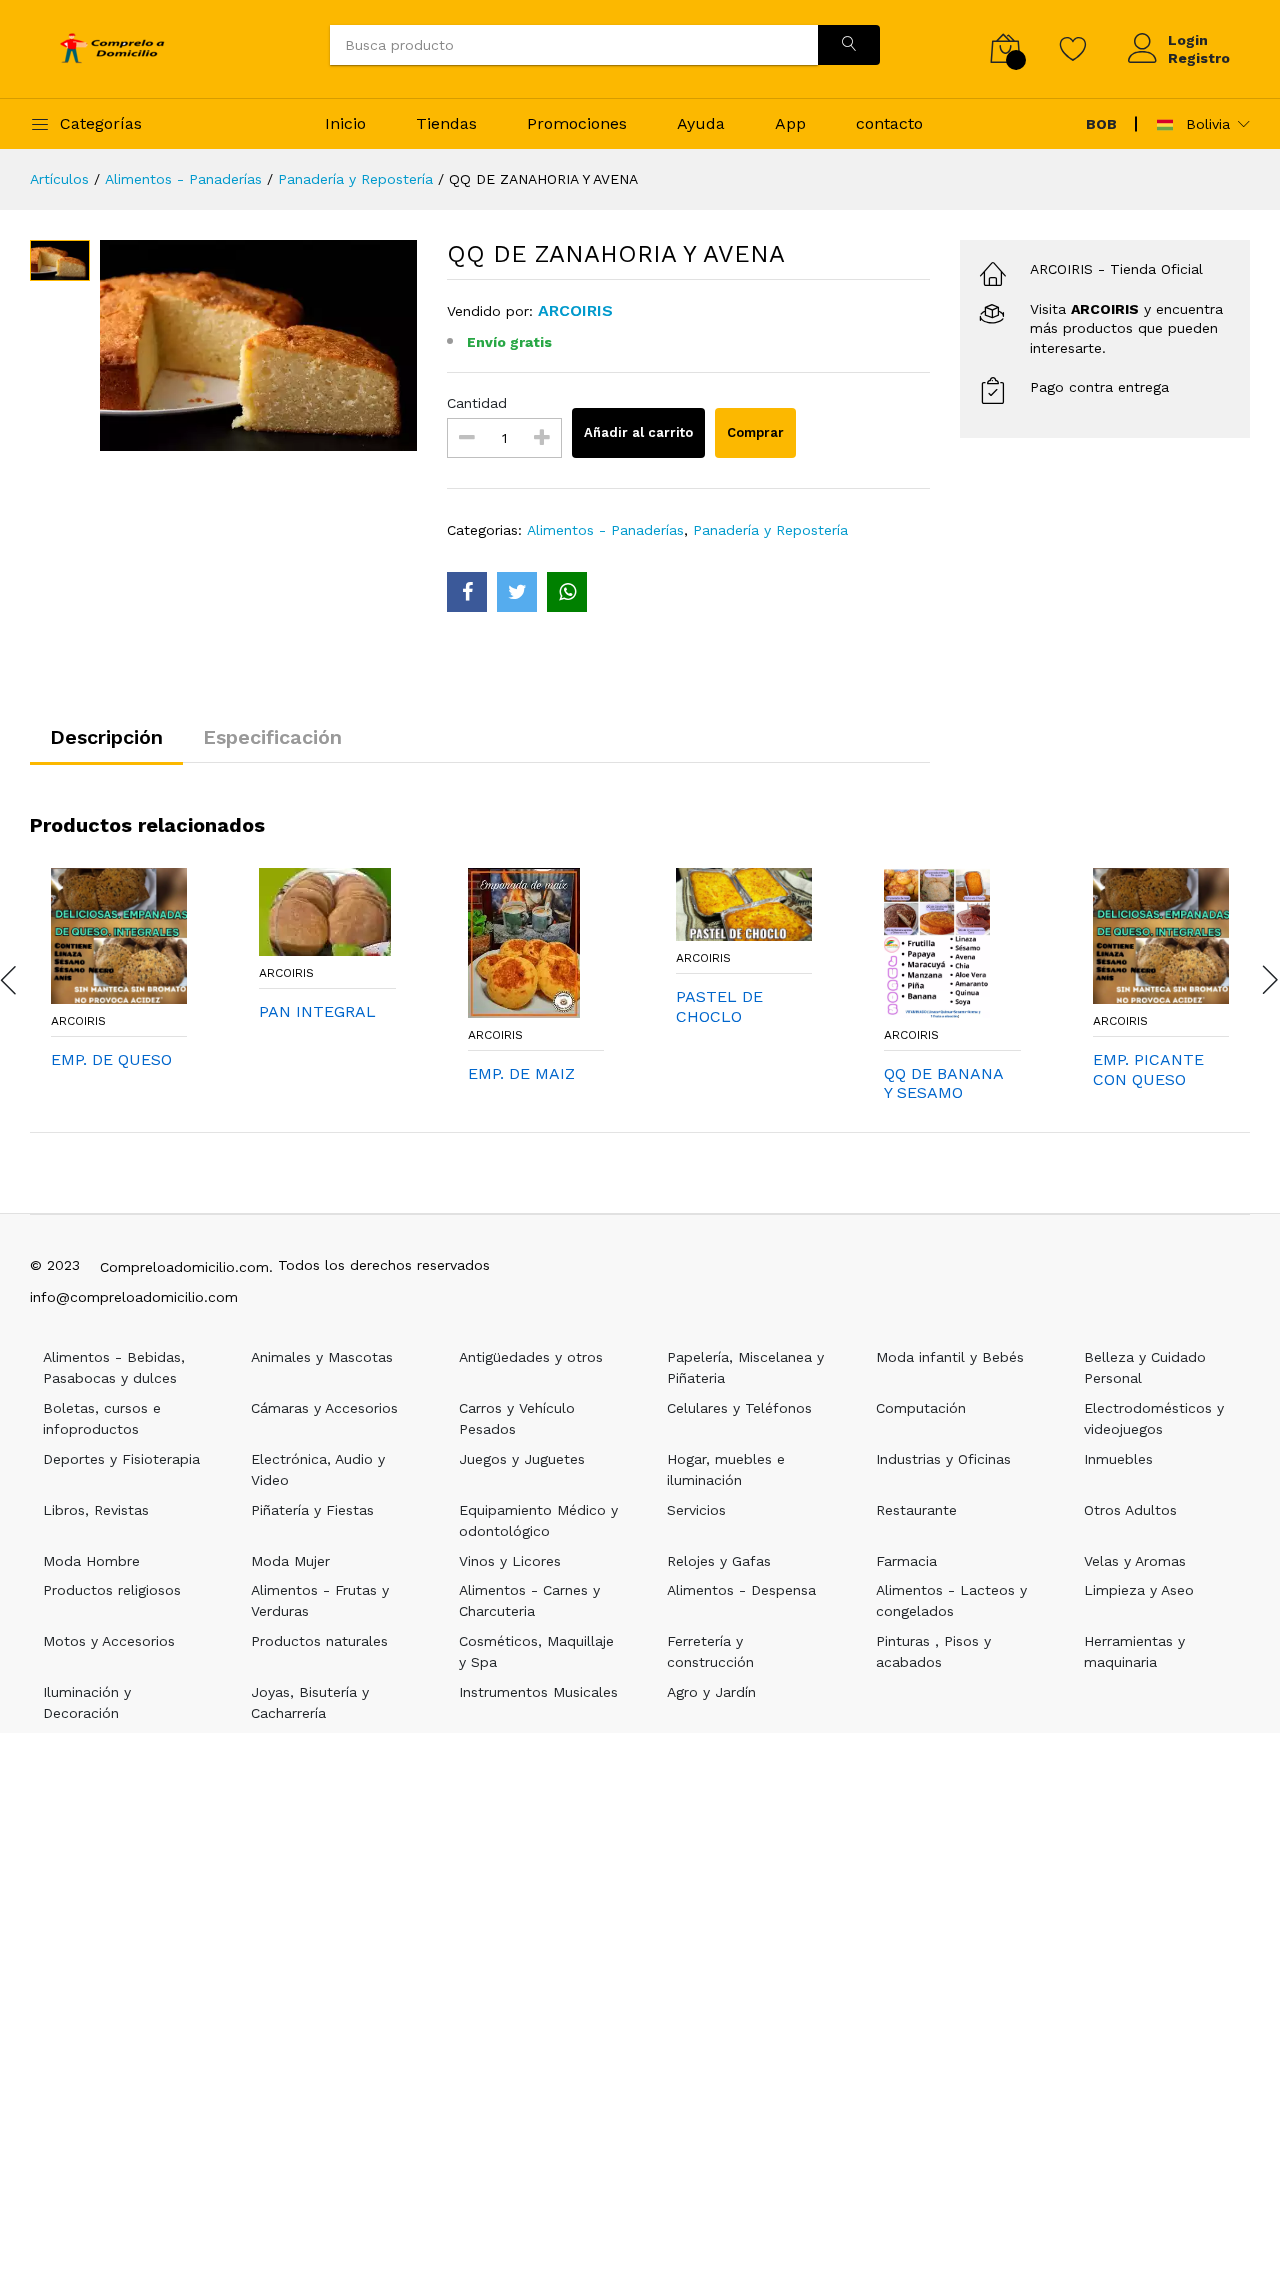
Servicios (696, 1510)
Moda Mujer (290, 1561)
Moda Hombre (91, 1561)
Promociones (577, 123)
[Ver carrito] (1005, 48)
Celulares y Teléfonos (739, 1408)
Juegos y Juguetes (522, 1459)
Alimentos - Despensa (741, 1590)
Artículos (59, 179)
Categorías (101, 123)
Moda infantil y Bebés (950, 1357)
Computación (921, 1408)
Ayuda (701, 123)
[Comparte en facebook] (467, 592)
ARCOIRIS (78, 1021)
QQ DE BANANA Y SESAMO (943, 1083)
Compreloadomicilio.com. (186, 1267)
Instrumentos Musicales (538, 1692)
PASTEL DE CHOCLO (719, 1006)
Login (1188, 40)
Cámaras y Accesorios (324, 1408)
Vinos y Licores (510, 1561)
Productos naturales (319, 1641)
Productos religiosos (112, 1590)
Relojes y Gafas (719, 1561)
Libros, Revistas (96, 1510)
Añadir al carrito (638, 432)
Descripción (106, 737)
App (790, 123)
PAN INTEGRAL (317, 1011)
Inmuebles (1118, 1459)
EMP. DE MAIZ (521, 1073)
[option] (258, 345)
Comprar (755, 432)
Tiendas (446, 123)
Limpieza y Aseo (1139, 1590)
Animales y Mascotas (322, 1357)
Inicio (345, 123)
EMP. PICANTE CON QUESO (1148, 1069)
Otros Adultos (1130, 1510)
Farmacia (906, 1561)
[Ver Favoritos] (1073, 48)
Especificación (272, 737)
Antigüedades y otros (531, 1357)
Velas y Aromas (1135, 1561)
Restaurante (916, 1510)
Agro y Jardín (711, 1692)
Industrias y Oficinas (943, 1459)
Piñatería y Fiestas (312, 1510)
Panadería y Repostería (355, 179)
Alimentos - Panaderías (183, 179)
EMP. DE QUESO (111, 1059)
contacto (889, 123)
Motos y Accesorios (109, 1641)
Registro (1199, 58)
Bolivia (1205, 124)
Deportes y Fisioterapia (121, 1459)
